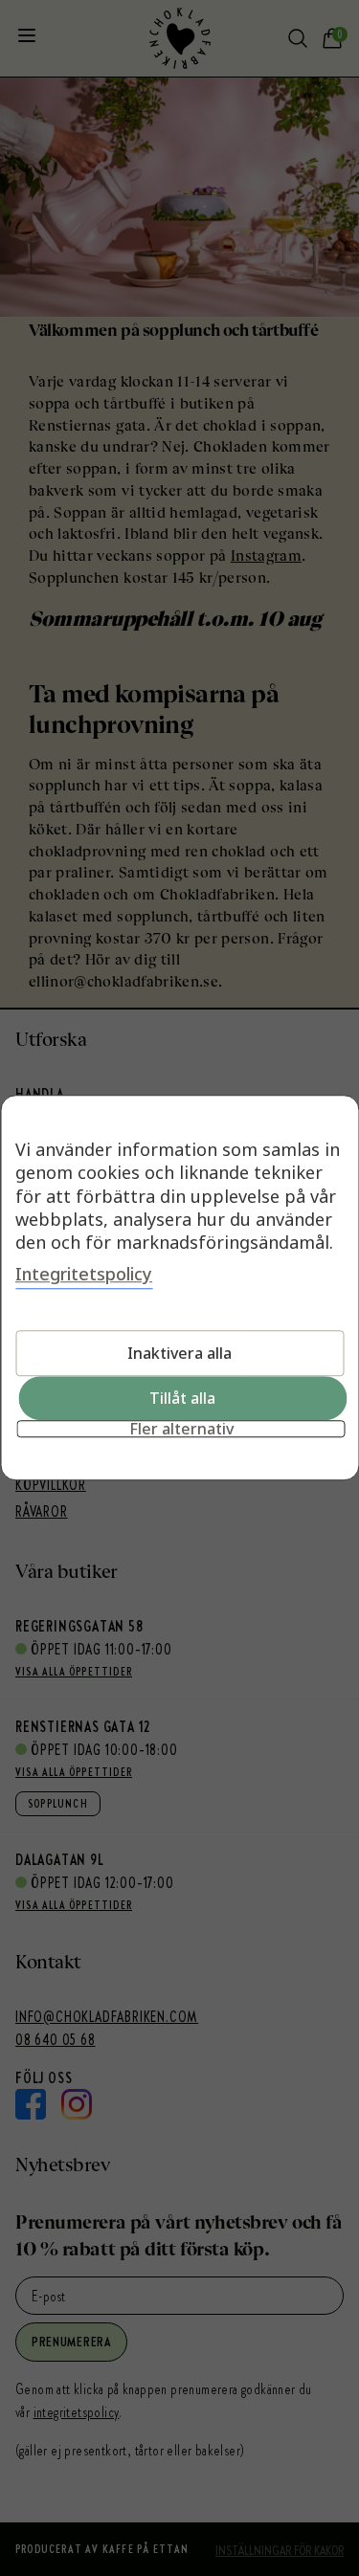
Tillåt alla (182, 1399)
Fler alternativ (181, 1430)
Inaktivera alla (179, 1354)
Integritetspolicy (84, 1275)
